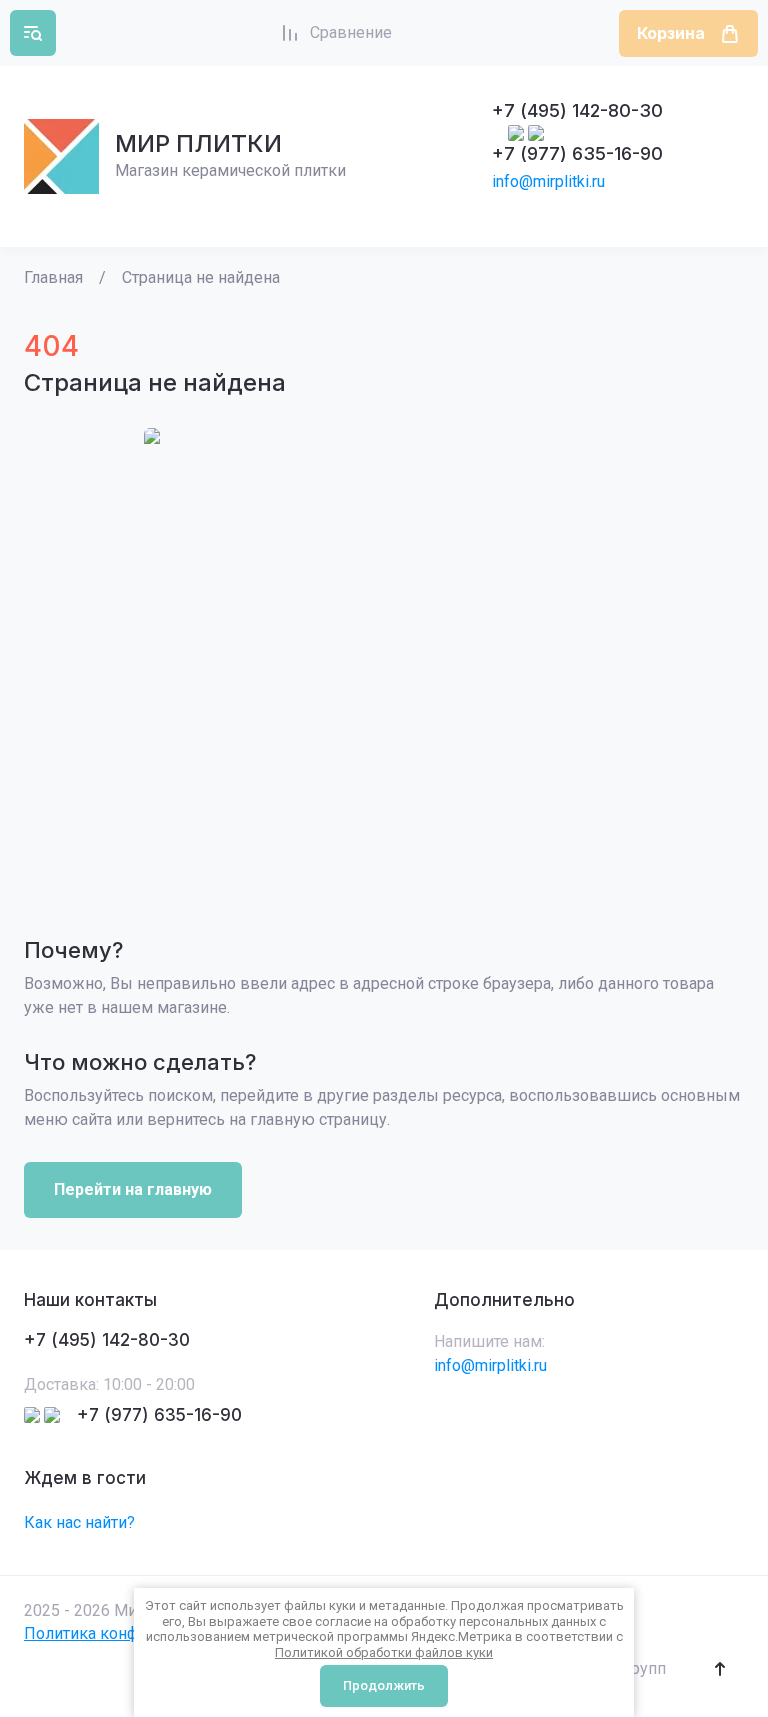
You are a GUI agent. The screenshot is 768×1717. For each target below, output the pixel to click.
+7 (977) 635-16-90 (577, 153)
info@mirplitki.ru (548, 181)
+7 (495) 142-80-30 (577, 110)
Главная (53, 277)
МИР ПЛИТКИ (198, 143)
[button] (33, 33)
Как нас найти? (79, 1522)
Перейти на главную (133, 1189)
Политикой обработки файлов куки (384, 1652)
